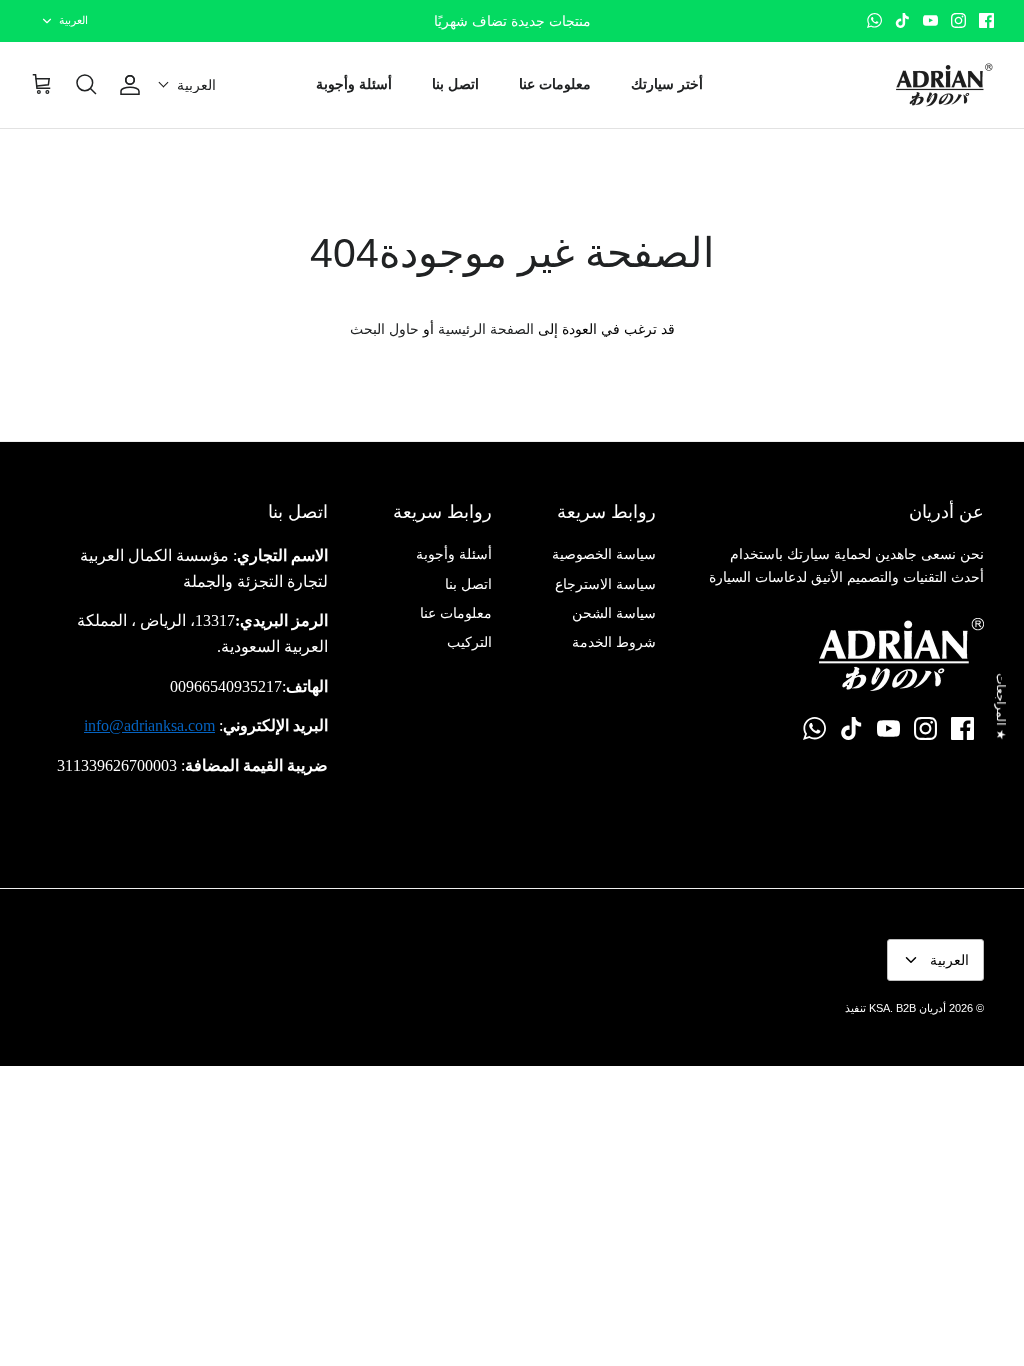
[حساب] (134, 85)
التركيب (469, 642)
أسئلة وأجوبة (354, 84)
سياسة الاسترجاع (605, 584)
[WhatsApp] (874, 20)
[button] (187, 85)
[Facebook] (986, 20)
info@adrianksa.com (149, 725)
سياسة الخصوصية (604, 554)
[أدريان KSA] (944, 85)
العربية (73, 20)
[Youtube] (930, 20)
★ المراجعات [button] (1001, 706)
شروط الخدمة (614, 642)
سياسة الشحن (614, 613)
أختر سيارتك (667, 84)
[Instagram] (958, 20)
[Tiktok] (902, 20)
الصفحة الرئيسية (486, 329)
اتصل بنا (455, 84)
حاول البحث (384, 329)
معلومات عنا (555, 84)
